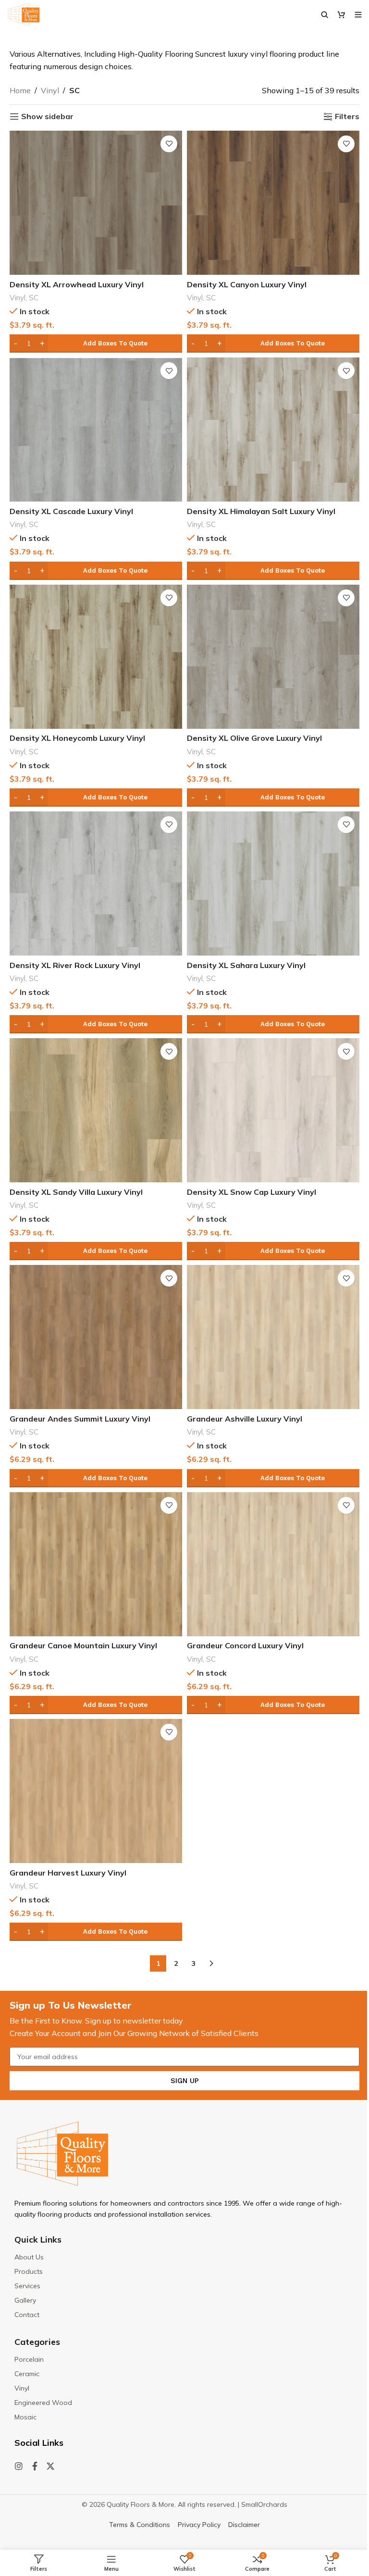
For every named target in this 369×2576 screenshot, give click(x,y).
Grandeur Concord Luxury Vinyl (245, 1645)
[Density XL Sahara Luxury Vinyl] (273, 883)
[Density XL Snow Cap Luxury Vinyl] (273, 1110)
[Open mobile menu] (358, 14)
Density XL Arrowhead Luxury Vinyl (77, 284)
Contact (27, 2315)
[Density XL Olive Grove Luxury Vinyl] (273, 657)
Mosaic (25, 2417)
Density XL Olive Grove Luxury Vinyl (254, 738)
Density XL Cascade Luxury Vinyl (71, 511)
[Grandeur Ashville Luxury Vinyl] (273, 1337)
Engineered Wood (43, 2403)
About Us (29, 2257)
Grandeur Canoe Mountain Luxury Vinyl (83, 1645)
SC (34, 298)
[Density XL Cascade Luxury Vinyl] (96, 429)
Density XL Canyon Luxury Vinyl (247, 284)
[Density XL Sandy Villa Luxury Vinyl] (96, 1110)
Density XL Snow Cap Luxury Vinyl (252, 1192)
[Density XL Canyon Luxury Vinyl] (273, 203)
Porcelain (29, 2359)
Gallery (25, 2300)
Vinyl (50, 90)
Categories (37, 2342)
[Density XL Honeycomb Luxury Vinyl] (96, 657)
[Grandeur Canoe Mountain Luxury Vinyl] (96, 1564)
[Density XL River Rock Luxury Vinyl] (96, 883)
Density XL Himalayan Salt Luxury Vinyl (261, 511)
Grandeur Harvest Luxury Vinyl (68, 1873)
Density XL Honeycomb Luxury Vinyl (77, 738)
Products (29, 2271)
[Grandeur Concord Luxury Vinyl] (273, 1564)
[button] (96, 343)
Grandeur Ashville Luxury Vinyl (245, 1419)
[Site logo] (24, 13)
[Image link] (62, 2153)
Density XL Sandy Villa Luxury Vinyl (76, 1192)
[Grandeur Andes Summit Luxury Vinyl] (96, 1337)
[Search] (325, 14)
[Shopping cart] (341, 14)
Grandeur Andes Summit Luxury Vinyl (80, 1419)
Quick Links (38, 2239)
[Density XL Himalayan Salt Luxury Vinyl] (273, 429)
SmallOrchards (264, 2504)
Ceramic (27, 2374)
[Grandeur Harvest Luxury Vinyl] (96, 1791)
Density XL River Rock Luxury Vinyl (75, 965)
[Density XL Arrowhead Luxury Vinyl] (96, 203)
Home (20, 90)
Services (27, 2286)
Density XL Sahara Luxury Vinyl (246, 965)
